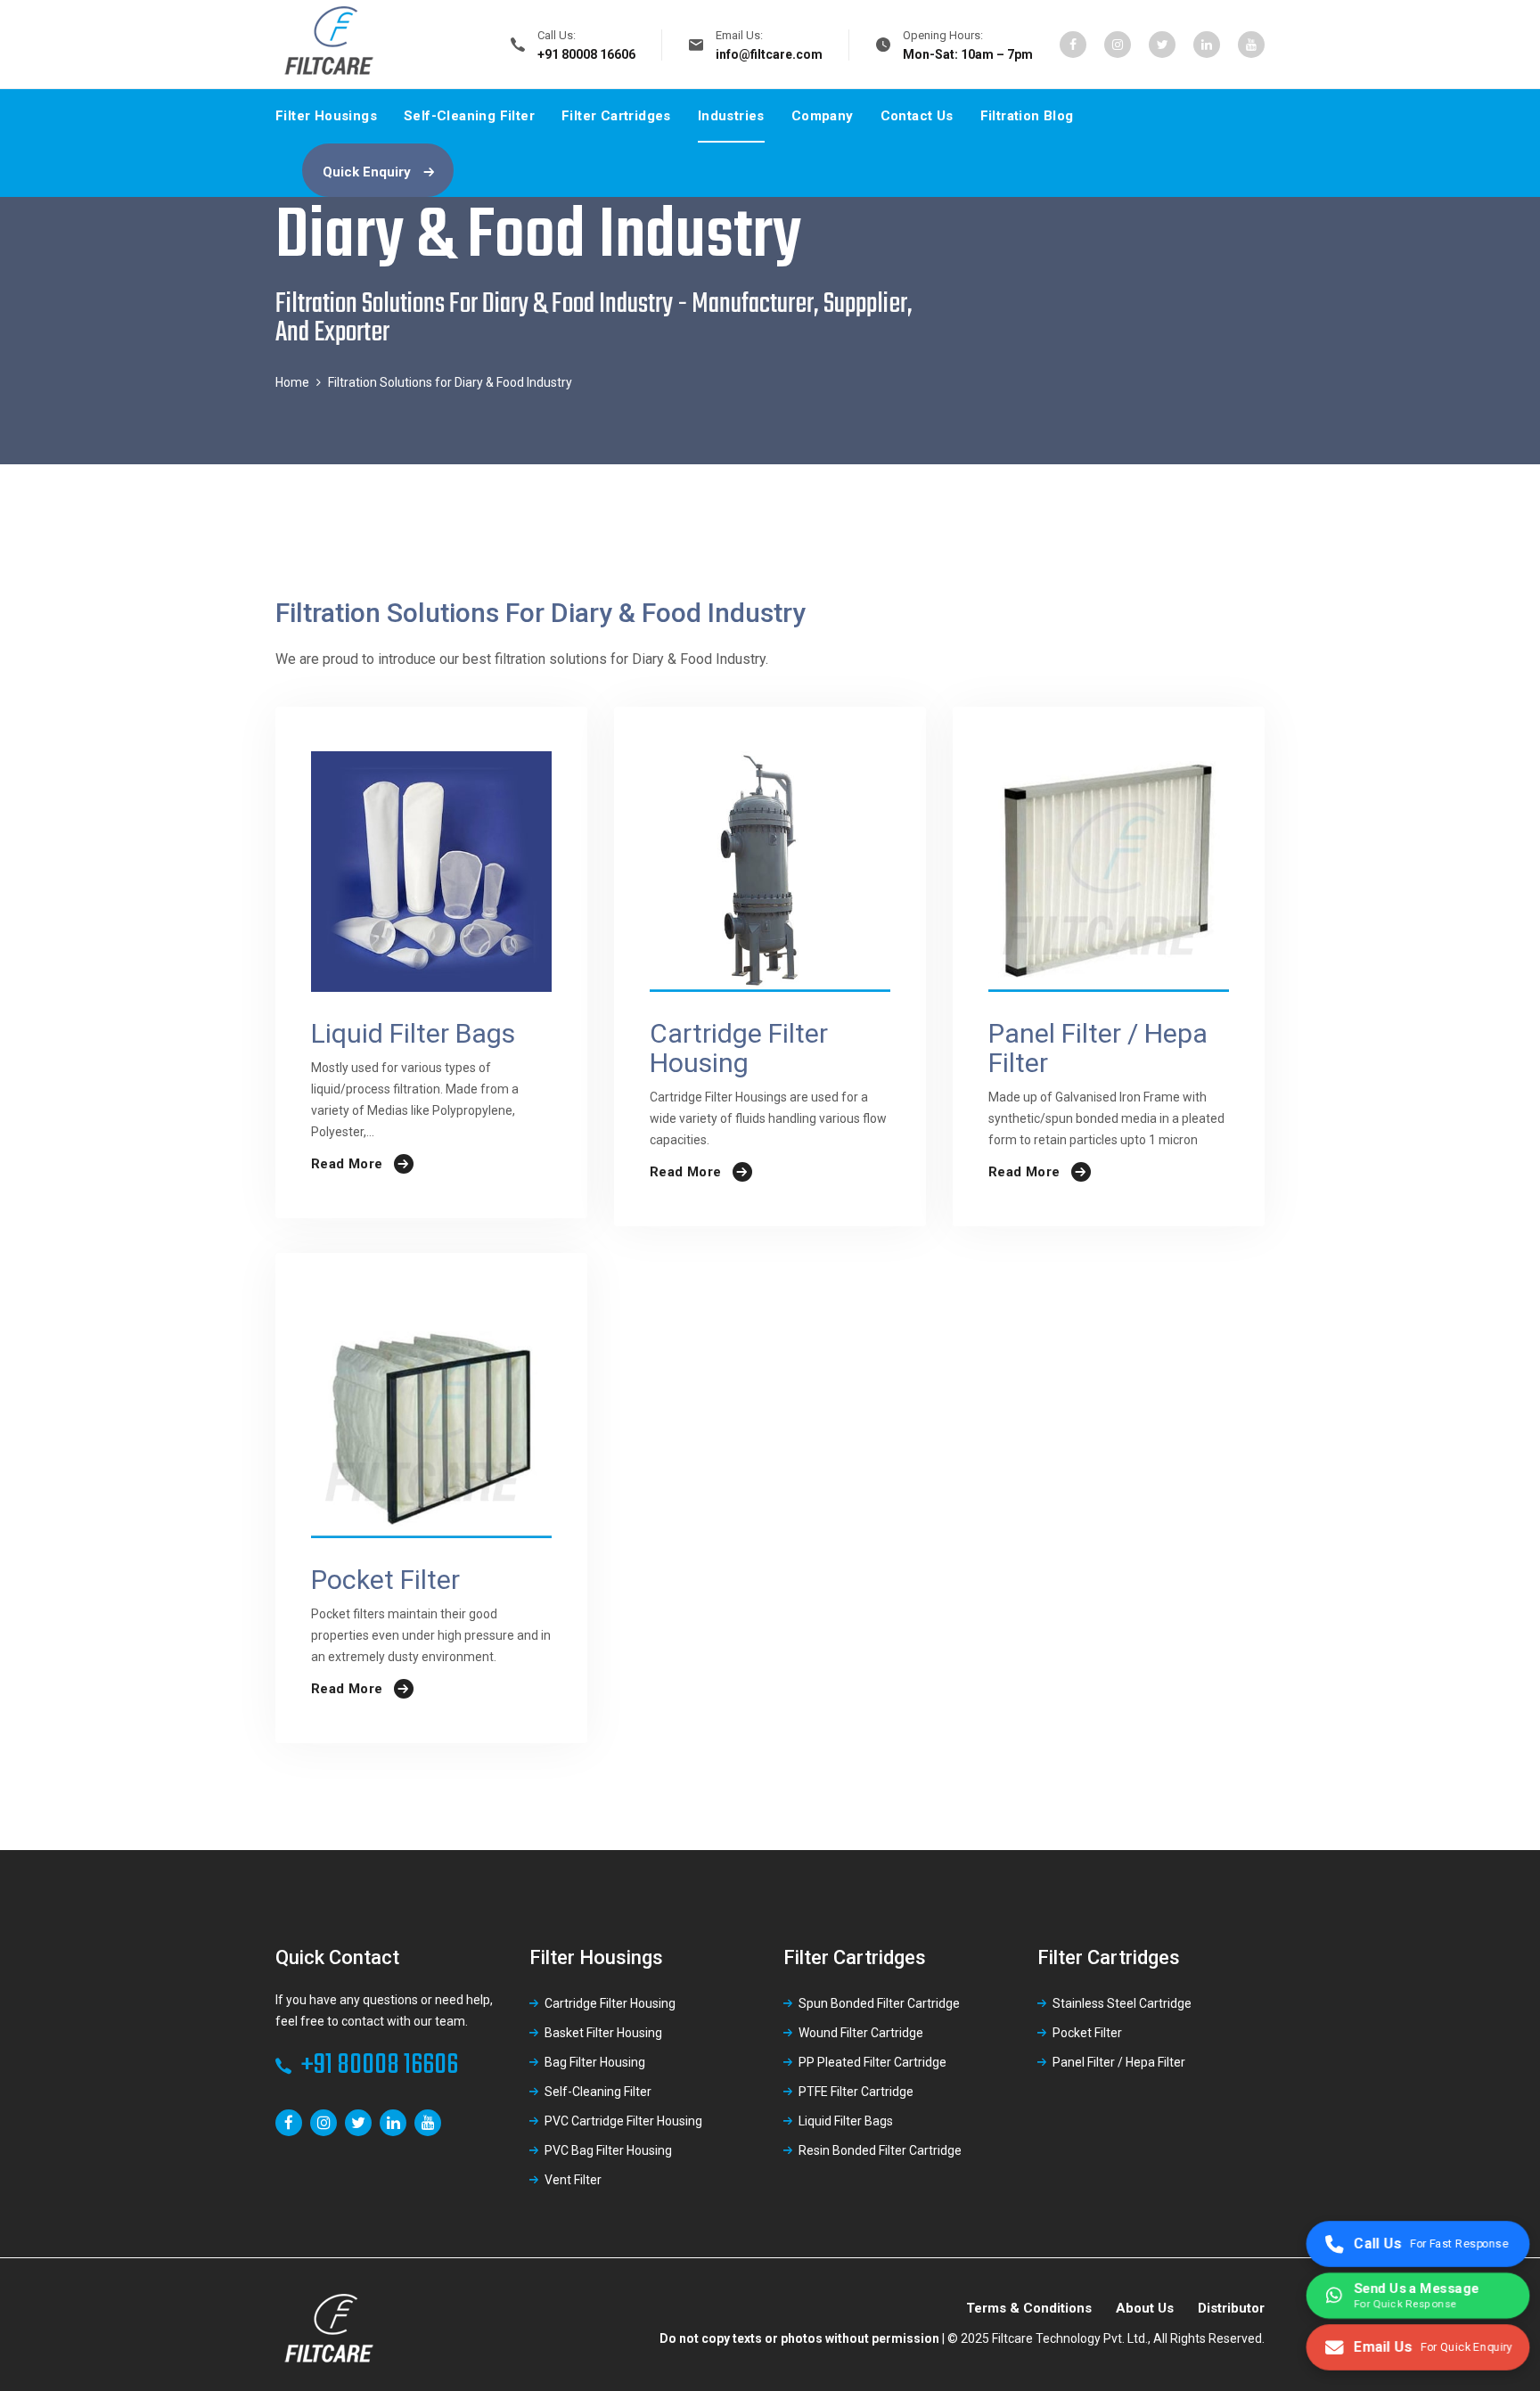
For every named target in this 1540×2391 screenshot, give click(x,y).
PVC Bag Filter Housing (608, 2150)
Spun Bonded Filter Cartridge (879, 2003)
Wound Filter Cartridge (861, 2033)
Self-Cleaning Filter (469, 116)
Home (292, 382)
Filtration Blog (1027, 116)
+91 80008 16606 (380, 2065)
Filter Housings (326, 116)
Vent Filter (573, 2180)
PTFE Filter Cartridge (856, 2092)
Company (823, 116)
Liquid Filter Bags (846, 2121)
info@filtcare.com (769, 54)
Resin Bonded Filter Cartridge (880, 2150)
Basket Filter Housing (603, 2033)
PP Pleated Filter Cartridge (872, 2062)
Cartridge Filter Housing (610, 2003)
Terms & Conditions (1029, 2308)
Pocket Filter (1087, 2033)
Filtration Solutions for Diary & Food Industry (450, 382)
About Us (1145, 2308)
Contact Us (917, 116)
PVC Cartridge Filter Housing (623, 2121)
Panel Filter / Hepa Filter (1119, 2062)
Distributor (1231, 2308)
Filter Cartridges (616, 116)
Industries (731, 116)
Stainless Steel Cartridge (1122, 2003)
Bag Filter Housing (595, 2062)
